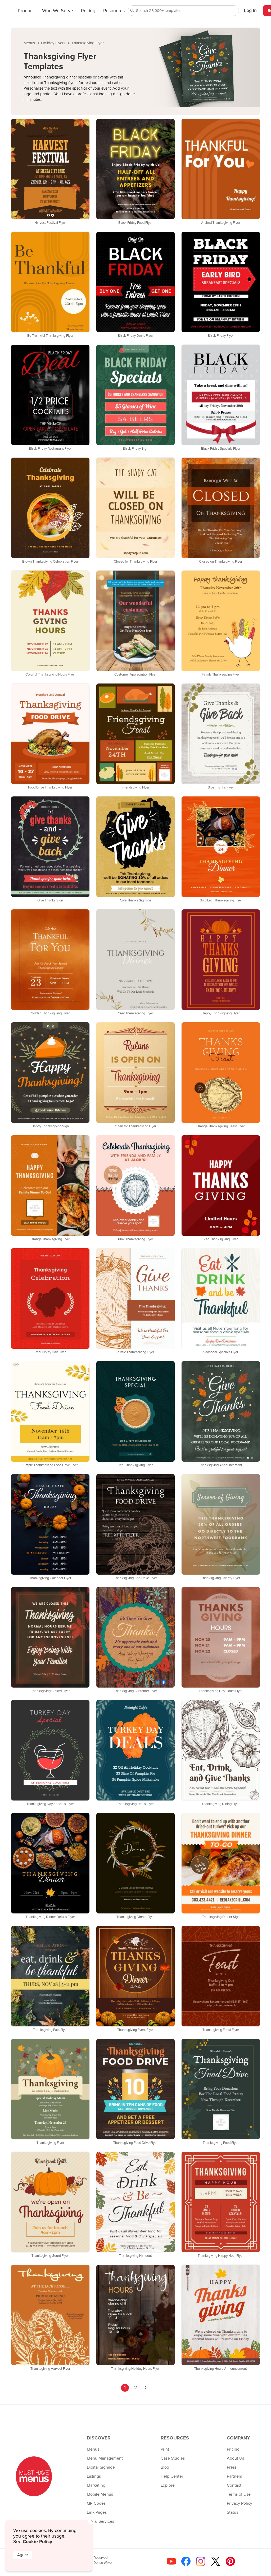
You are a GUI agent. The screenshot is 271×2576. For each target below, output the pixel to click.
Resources (114, 11)
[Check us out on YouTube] (170, 2563)
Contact (234, 2485)
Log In (250, 11)
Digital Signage (101, 2467)
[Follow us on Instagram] (200, 2563)
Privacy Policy (240, 2503)
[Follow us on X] (214, 2563)
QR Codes (96, 2503)
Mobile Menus (100, 2494)
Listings (94, 2476)
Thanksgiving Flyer (88, 43)
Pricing (88, 11)
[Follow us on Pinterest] (229, 2563)
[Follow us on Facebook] (185, 2563)
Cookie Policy (37, 2542)
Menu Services (100, 2521)
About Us (235, 2458)
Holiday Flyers (54, 43)
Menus (30, 43)
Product (26, 11)
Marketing (96, 2485)
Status (232, 2512)
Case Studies (173, 2458)
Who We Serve (58, 11)
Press (232, 2467)
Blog (165, 2467)
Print (165, 2449)
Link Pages (97, 2512)
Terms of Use (239, 2494)
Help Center (172, 2476)
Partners (234, 2476)
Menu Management (105, 2458)
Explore (168, 2485)
